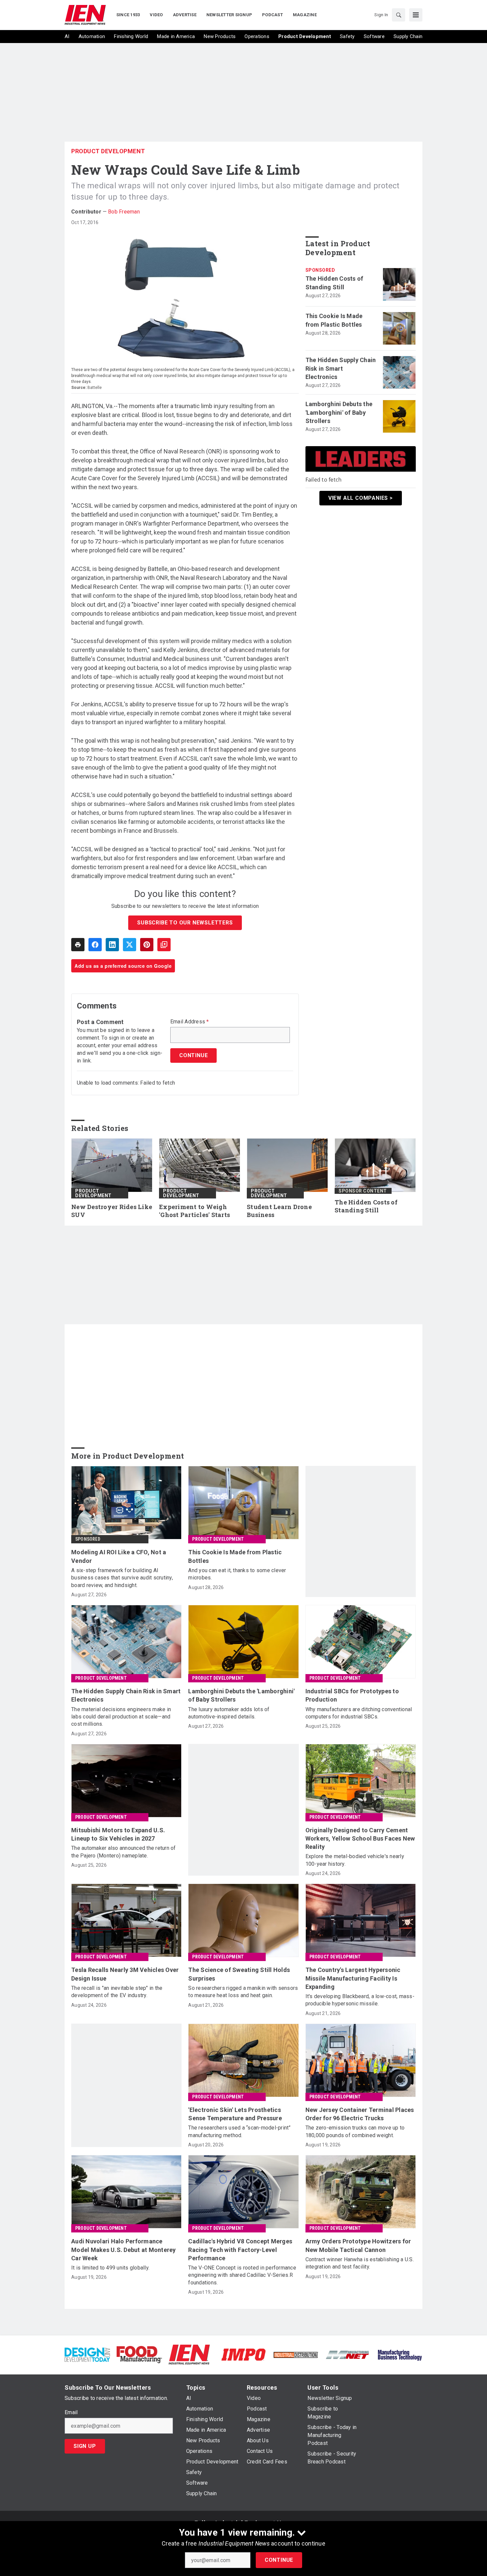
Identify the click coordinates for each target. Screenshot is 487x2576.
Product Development (108, 151)
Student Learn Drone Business (279, 1211)
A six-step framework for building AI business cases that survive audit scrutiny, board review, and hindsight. (122, 1578)
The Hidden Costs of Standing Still (334, 283)
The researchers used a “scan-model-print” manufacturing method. (239, 2131)
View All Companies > (361, 498)
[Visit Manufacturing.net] (348, 2354)
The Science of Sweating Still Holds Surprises (239, 1974)
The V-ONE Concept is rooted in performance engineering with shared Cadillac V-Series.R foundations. (242, 2275)
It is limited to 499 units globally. (110, 2268)
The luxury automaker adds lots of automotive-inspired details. (229, 1713)
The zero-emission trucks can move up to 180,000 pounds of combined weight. (355, 2131)
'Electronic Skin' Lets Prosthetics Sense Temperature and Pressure (235, 2114)
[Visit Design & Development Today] (87, 2354)
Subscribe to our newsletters (185, 923)
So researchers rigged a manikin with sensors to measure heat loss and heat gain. (243, 1992)
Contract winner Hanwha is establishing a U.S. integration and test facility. (360, 2263)
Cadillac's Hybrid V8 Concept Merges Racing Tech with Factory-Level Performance (240, 2249)
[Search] (399, 15)
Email (71, 2412)
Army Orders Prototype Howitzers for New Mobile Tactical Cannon (358, 2245)
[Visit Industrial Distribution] (296, 2354)
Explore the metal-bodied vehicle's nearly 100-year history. (355, 1860)
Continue (279, 2560)
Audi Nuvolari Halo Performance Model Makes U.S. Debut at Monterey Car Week (124, 2249)
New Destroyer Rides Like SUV (112, 1211)
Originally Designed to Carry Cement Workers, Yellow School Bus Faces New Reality (360, 1838)
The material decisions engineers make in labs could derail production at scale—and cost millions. (121, 1717)
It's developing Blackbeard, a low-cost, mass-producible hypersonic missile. (360, 2000)
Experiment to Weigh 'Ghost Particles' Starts (194, 1211)
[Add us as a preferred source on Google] (164, 945)
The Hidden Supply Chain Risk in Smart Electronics (341, 368)
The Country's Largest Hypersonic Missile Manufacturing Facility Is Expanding (353, 1978)
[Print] (78, 945)
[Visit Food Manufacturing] (139, 2354)
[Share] (95, 945)
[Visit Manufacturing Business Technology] (400, 2354)
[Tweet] (130, 945)
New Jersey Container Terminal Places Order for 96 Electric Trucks (360, 2114)
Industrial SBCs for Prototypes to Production (352, 1695)
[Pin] (147, 945)
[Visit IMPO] (243, 2354)
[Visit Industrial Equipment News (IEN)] (189, 2354)
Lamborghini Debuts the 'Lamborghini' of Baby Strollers (339, 412)
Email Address (190, 1022)
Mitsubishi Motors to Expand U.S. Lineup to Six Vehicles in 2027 (118, 1834)
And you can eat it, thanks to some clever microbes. (237, 1574)
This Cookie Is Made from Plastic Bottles (334, 320)
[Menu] (416, 15)
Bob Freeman (124, 212)
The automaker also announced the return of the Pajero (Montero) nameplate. (124, 1852)
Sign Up (85, 2446)
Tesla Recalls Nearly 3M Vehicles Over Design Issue (125, 1974)
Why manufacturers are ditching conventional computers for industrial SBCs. (359, 1713)
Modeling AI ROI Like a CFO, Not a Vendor (119, 1556)
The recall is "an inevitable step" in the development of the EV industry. (117, 1992)
